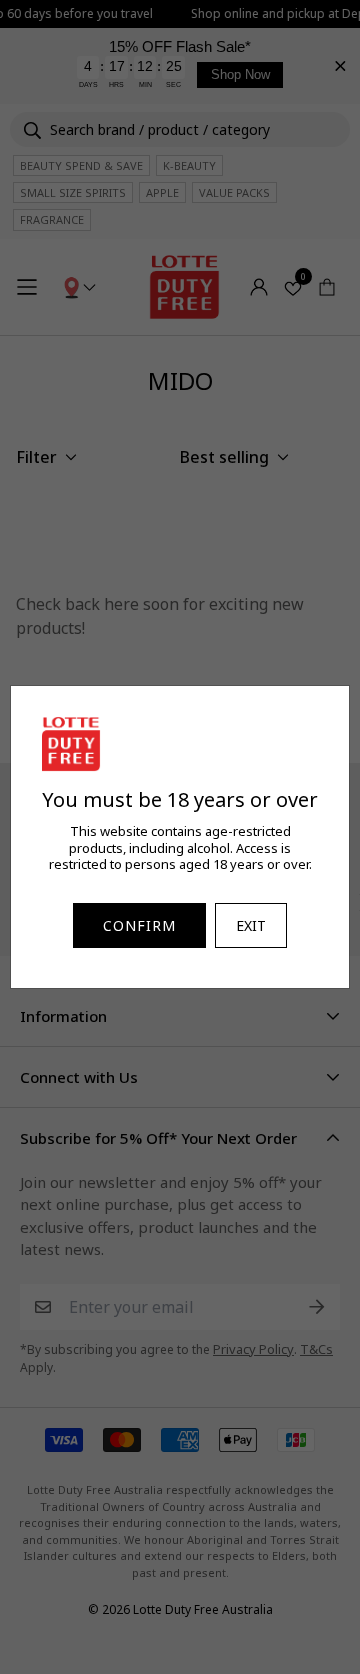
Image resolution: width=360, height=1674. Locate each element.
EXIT (251, 925)
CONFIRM (139, 925)
